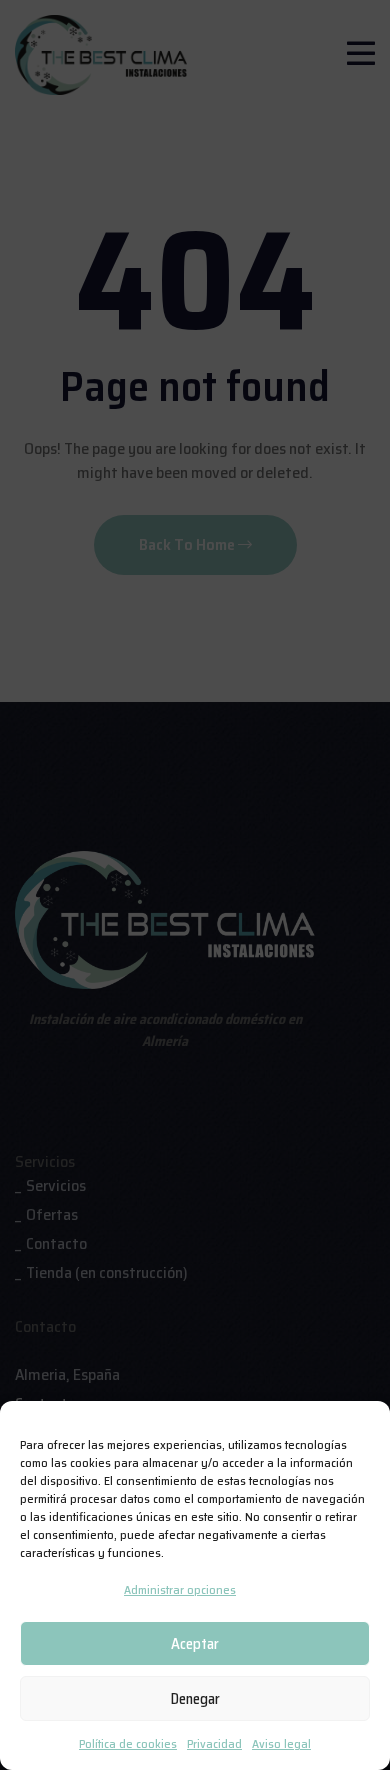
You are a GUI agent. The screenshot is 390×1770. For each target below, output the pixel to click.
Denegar (195, 1699)
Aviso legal (281, 1743)
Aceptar (195, 1644)
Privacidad (214, 1743)
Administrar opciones (180, 1589)
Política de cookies (128, 1743)
